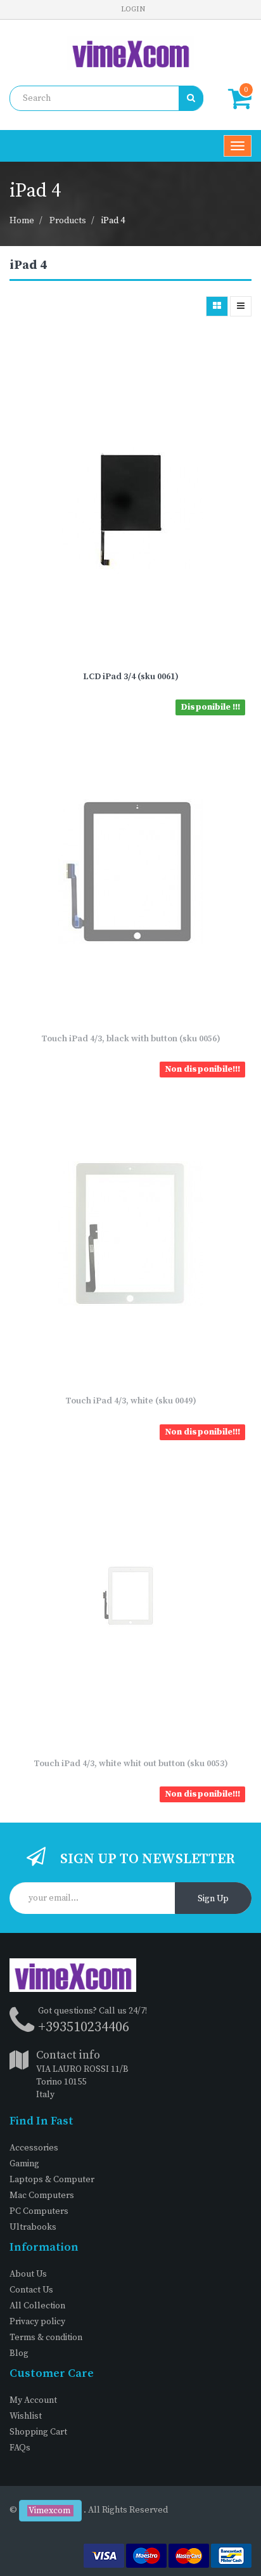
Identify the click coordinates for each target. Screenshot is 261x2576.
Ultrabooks (33, 2227)
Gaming (24, 2164)
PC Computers (39, 2211)
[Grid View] (217, 306)
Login (133, 9)
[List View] (241, 306)
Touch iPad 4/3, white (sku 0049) (131, 1401)
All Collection (37, 2306)
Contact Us (31, 2290)
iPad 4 (113, 221)
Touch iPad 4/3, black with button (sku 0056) (131, 1039)
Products (68, 221)
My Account (33, 2400)
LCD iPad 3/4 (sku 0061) (131, 677)
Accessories (34, 2148)
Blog (19, 2353)
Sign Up (213, 1899)
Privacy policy (37, 2322)
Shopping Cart (38, 2432)
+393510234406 (84, 2027)
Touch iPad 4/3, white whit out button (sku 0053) (131, 1764)
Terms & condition (46, 2338)
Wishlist (26, 2416)
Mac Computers (42, 2195)
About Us (28, 2274)
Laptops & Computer (52, 2180)
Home (22, 221)
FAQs (20, 2448)
